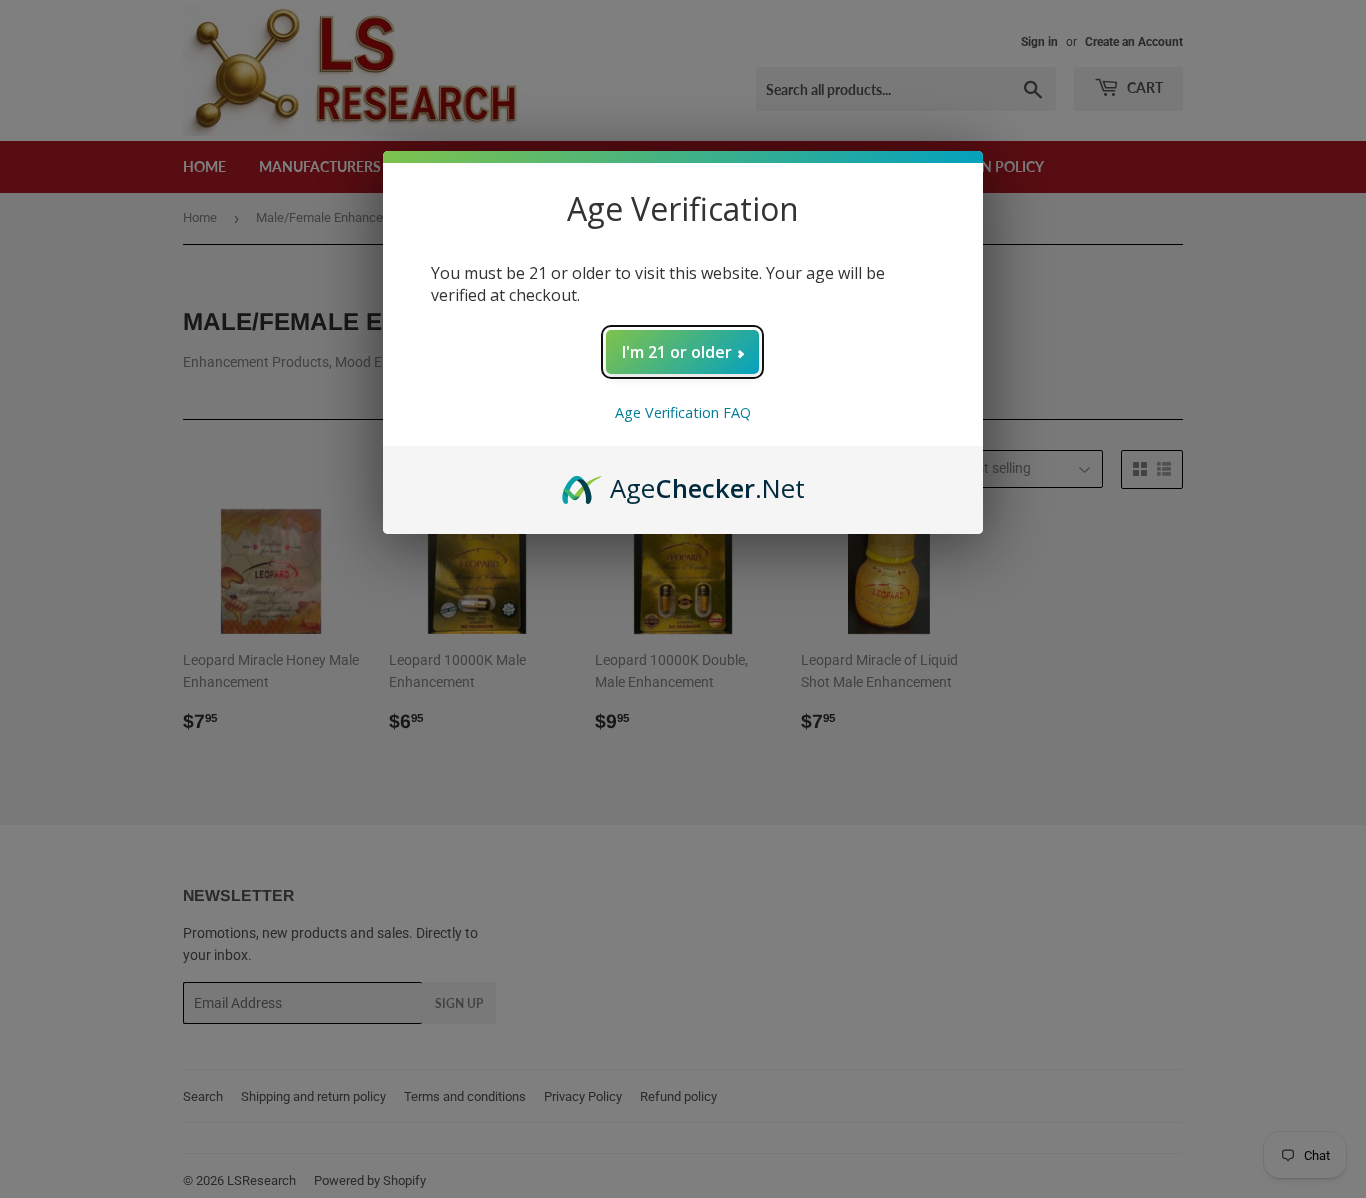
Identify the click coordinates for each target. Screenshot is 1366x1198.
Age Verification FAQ (683, 412)
